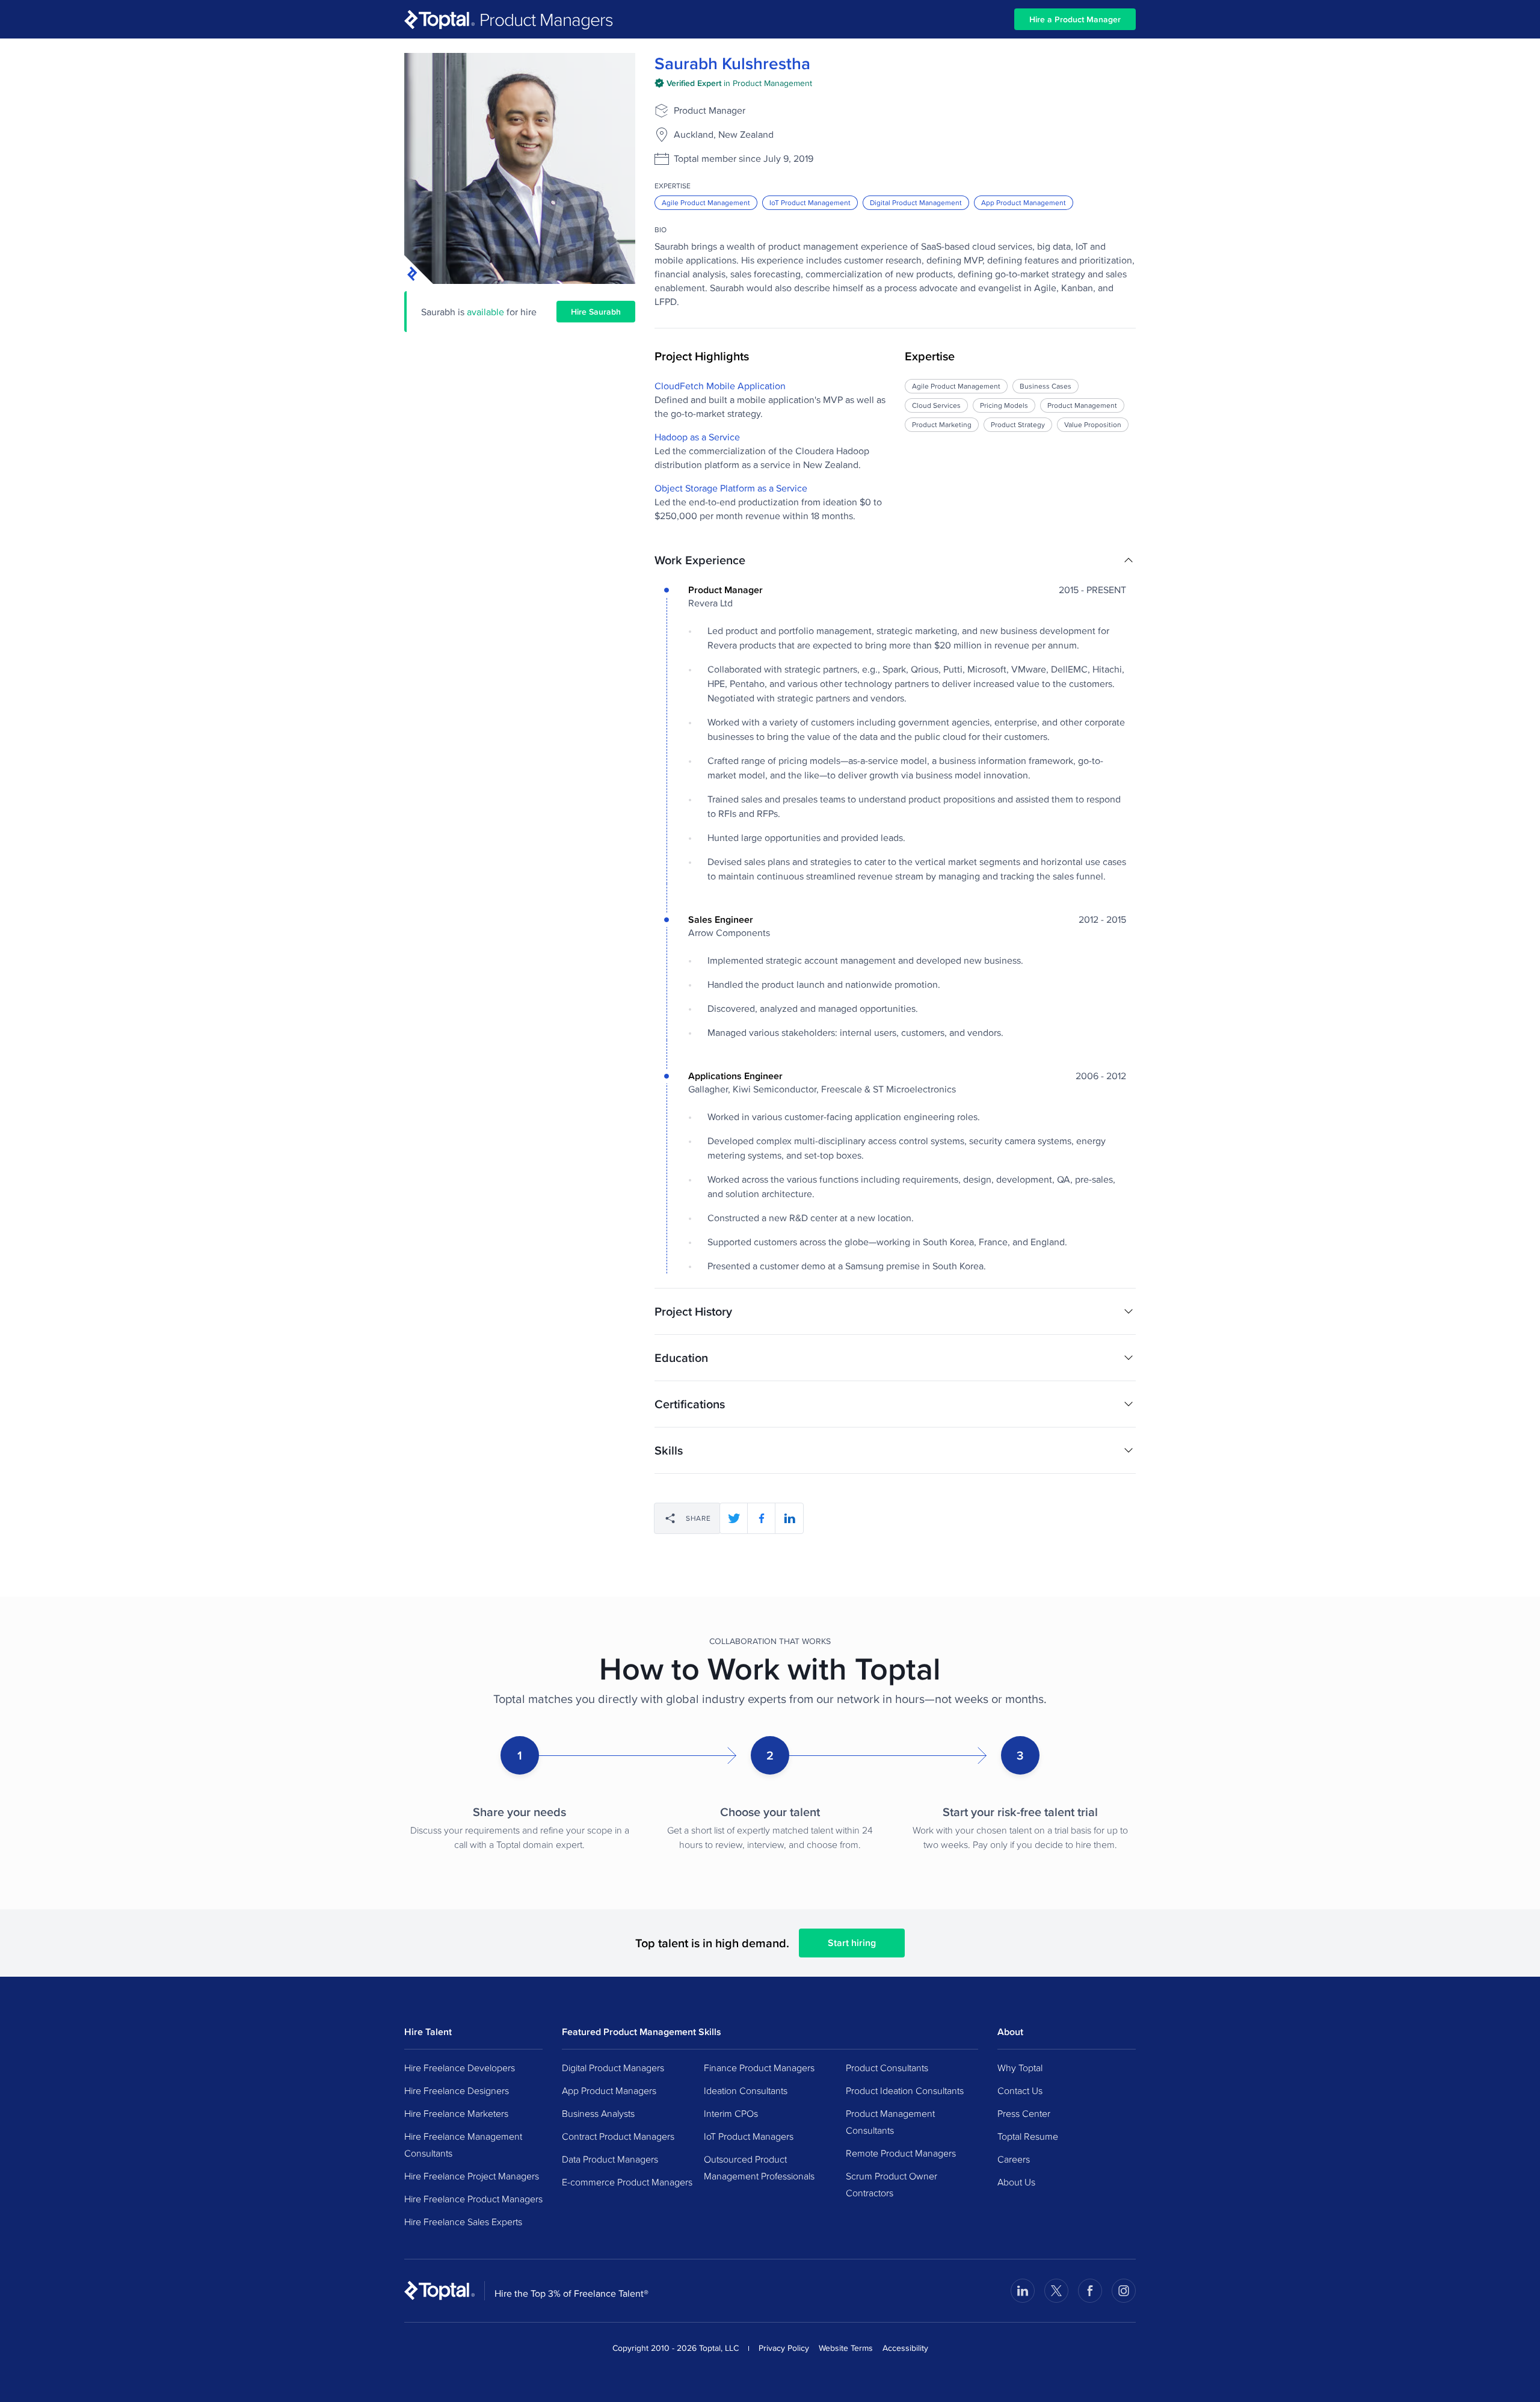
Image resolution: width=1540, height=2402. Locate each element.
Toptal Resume (1028, 2136)
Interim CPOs (731, 2113)
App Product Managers (609, 2090)
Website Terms (846, 2348)
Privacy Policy (784, 2348)
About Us (1016, 2182)
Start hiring (852, 1943)
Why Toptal (1020, 2068)
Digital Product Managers (613, 2068)
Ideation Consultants (746, 2090)
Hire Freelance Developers (460, 2068)
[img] (733, 83)
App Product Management (1024, 202)
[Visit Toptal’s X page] (1056, 2291)
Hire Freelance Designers (457, 2090)
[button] (895, 560)
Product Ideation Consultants (905, 2090)
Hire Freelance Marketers (456, 2113)
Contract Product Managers (618, 2136)
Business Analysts (598, 2113)
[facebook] (762, 1518)
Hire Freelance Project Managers (472, 2176)
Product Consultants (887, 2068)
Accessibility (905, 2348)
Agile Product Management (706, 202)
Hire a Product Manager (1075, 19)
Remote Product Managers (901, 2153)
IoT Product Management (810, 202)
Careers (1014, 2159)
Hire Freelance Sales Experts (463, 2222)
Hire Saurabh (596, 312)
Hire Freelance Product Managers (473, 2199)
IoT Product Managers (749, 2136)
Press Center (1024, 2113)
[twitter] (734, 1518)
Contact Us (1020, 2090)
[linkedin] (789, 1518)
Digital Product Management (916, 202)
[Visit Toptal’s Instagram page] (1124, 2291)
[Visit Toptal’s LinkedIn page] (1023, 2291)
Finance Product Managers (759, 2068)
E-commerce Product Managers (627, 2182)
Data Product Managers (610, 2159)
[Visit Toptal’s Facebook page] (1090, 2291)
